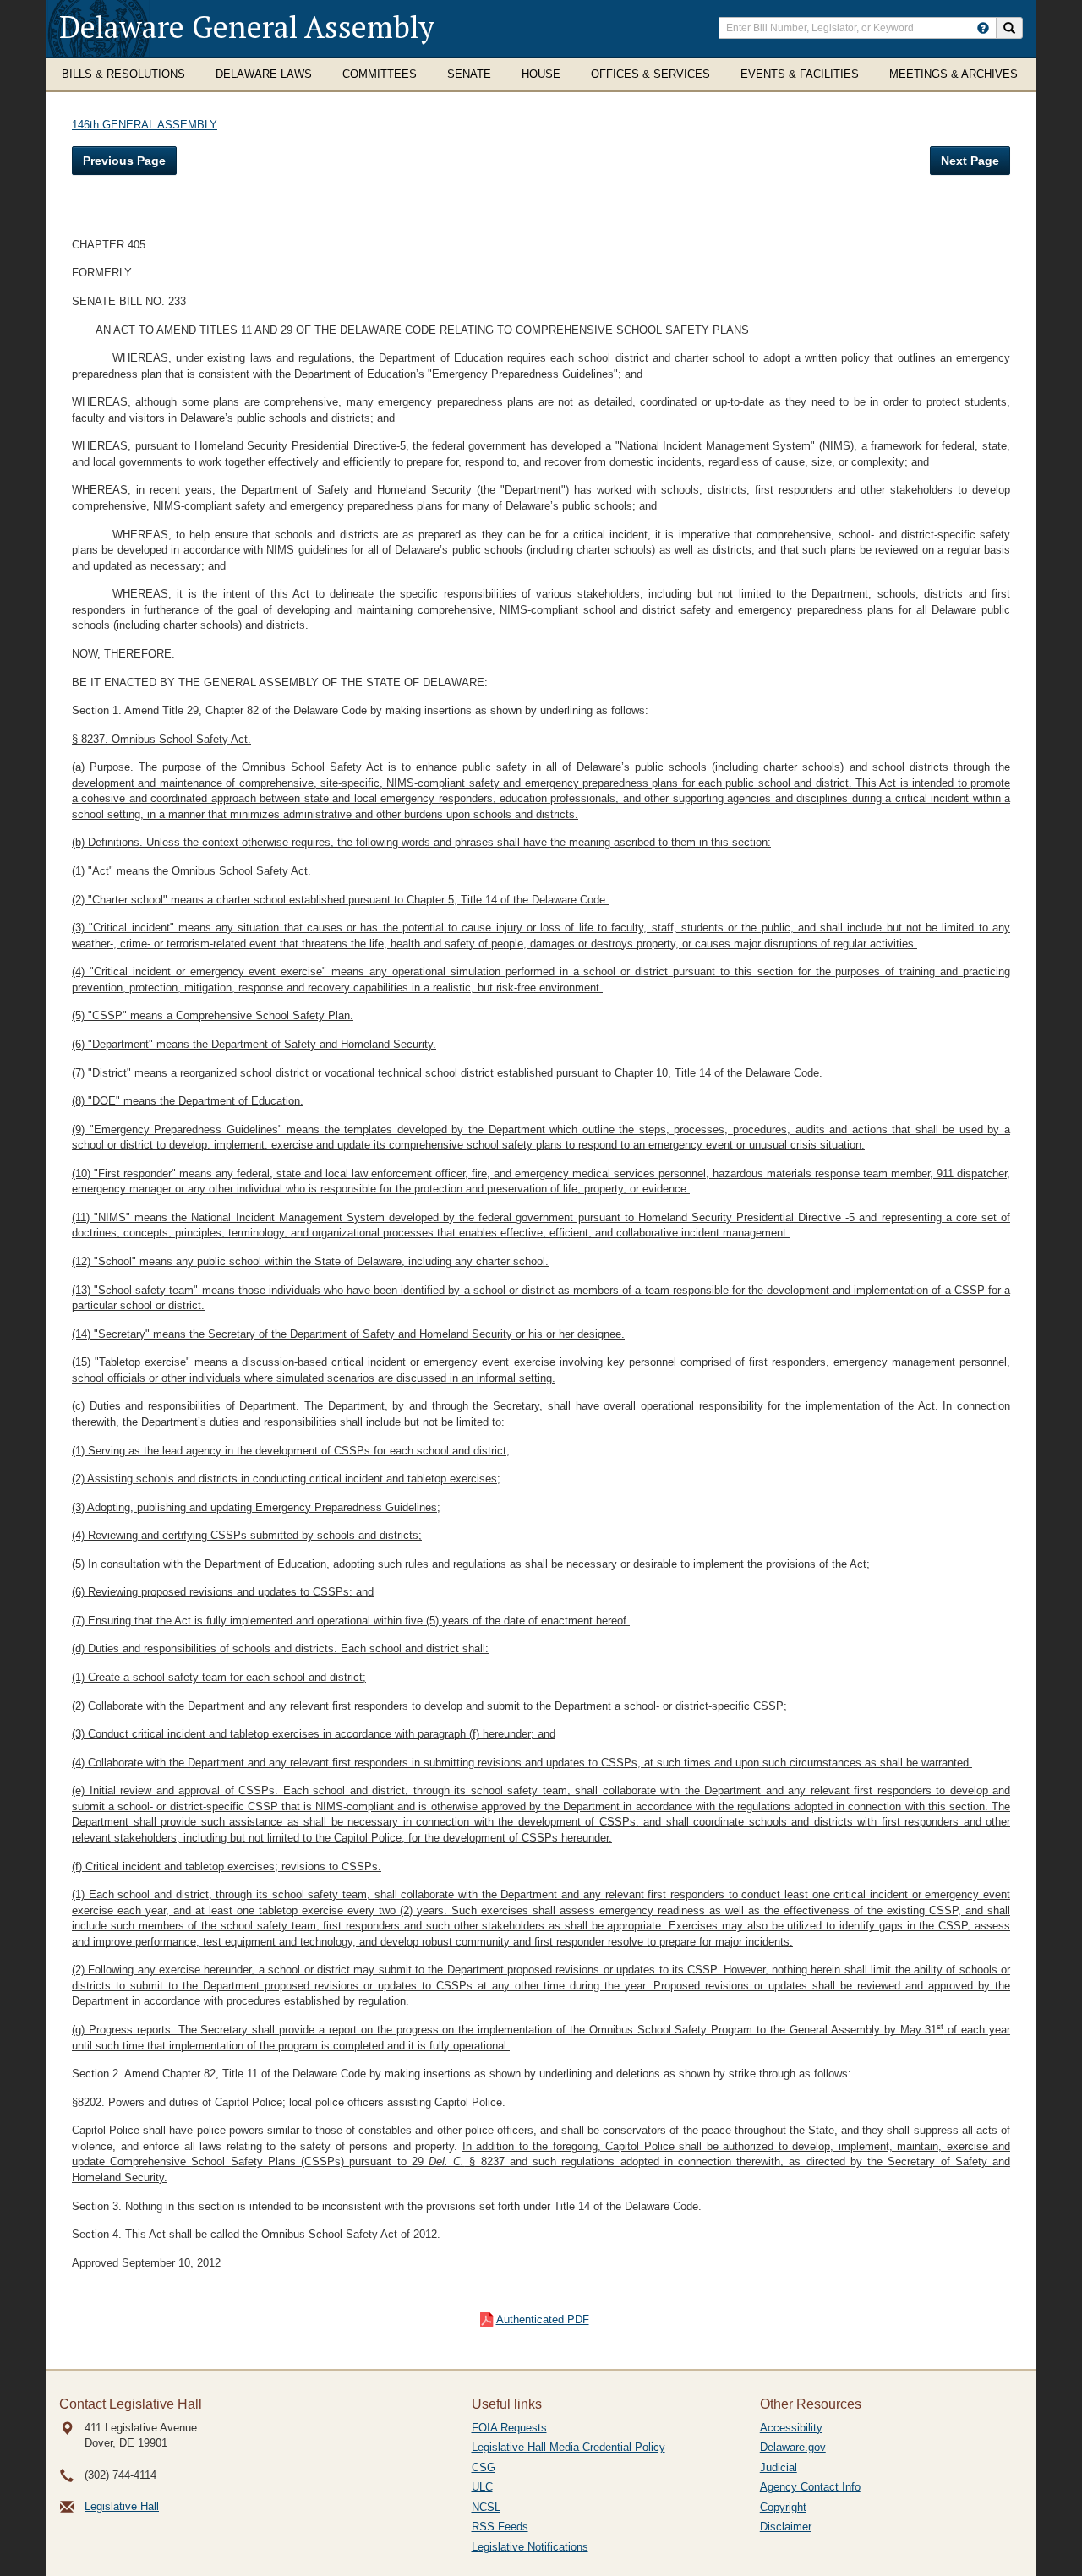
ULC (482, 2487)
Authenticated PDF (543, 2319)
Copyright (783, 2507)
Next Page (970, 161)
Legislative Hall (122, 2506)
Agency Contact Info (810, 2487)
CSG (484, 2467)
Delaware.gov (793, 2447)
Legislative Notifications (530, 2547)
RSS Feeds (500, 2527)
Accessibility (791, 2428)
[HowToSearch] (983, 28)
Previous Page (124, 161)
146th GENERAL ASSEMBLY (145, 125)
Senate (469, 74)
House (541, 74)
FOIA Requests (509, 2428)
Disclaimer (786, 2527)
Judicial (779, 2467)
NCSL (486, 2507)
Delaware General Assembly (247, 27)
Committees (380, 74)
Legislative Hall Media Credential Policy (568, 2447)
